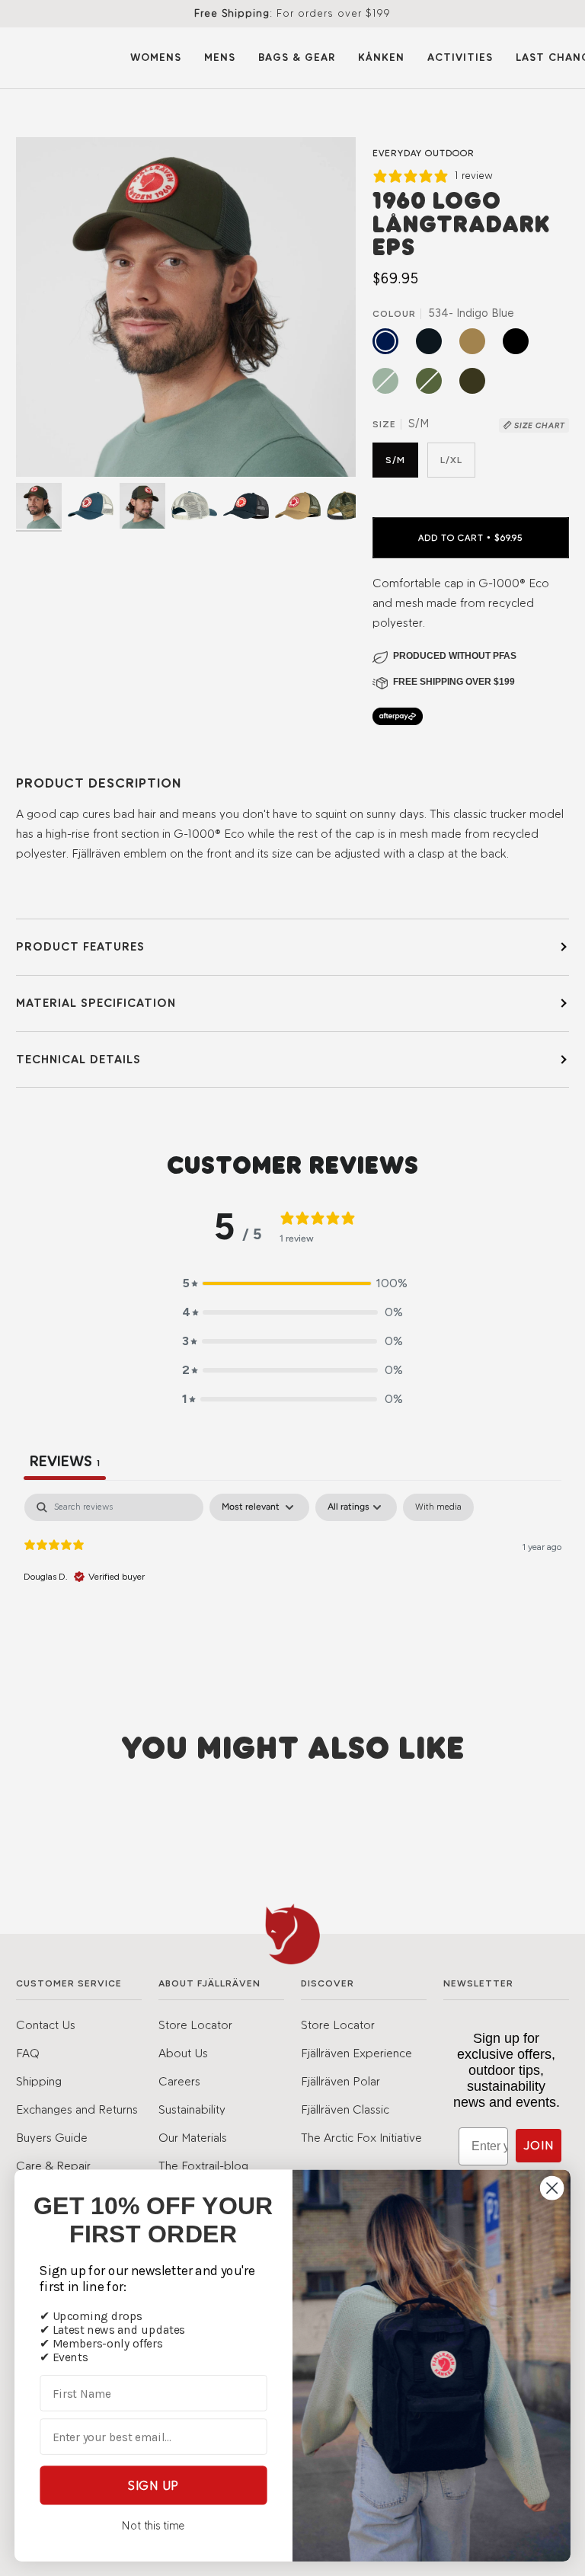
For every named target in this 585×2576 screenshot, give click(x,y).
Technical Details (78, 1059)
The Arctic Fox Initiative (361, 2138)
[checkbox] (438, 1507)
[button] (292, 1283)
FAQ (28, 2053)
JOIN (539, 2145)
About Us (183, 2053)
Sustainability (192, 2109)
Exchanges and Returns (77, 2109)
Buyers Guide (52, 2138)
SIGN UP (153, 2485)
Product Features (80, 946)
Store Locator (195, 2025)
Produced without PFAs (455, 656)
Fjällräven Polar (340, 2081)
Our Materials (193, 2138)
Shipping (39, 2081)
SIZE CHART (539, 425)
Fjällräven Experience (356, 2053)
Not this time (153, 2526)
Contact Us (46, 2025)
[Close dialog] (552, 2188)
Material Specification (96, 1003)
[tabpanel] (292, 1591)
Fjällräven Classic (345, 2109)
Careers (179, 2081)
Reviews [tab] (65, 1461)
